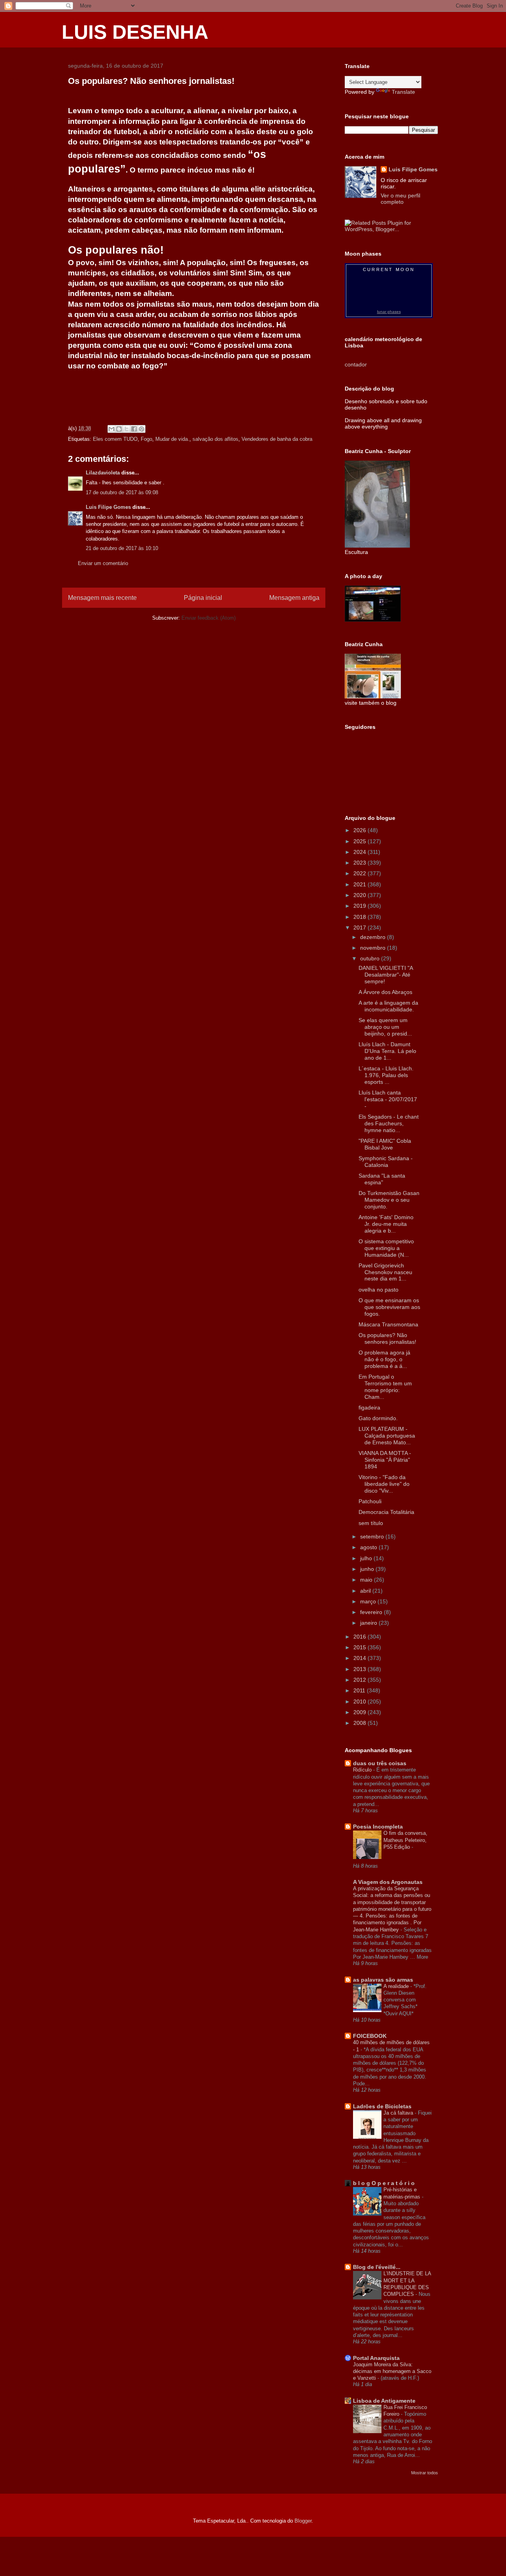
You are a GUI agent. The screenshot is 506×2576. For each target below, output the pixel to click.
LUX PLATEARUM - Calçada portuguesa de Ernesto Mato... (387, 1436)
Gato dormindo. (378, 1418)
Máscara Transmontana (388, 1324)
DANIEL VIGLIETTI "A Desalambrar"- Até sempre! (386, 975)
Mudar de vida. (172, 439)
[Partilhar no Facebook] (134, 429)
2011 (360, 1690)
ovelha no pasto (379, 1290)
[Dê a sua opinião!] (119, 429)
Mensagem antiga (294, 598)
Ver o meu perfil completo (400, 199)
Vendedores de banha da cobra (277, 439)
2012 (361, 1680)
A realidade (397, 1986)
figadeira (369, 1408)
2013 (361, 1669)
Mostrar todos (425, 2473)
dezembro (374, 937)
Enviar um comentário (103, 563)
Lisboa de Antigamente (384, 2401)
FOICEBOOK (370, 2036)
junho (368, 1569)
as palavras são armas (383, 1980)
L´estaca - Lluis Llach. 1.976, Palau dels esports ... (386, 1075)
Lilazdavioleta (103, 473)
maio (367, 1580)
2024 (361, 852)
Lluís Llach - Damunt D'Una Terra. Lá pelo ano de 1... (387, 1051)
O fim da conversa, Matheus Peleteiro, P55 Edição (405, 1840)
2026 (361, 830)
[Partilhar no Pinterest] (142, 429)
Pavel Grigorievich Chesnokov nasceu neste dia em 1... (385, 1272)
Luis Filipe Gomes (108, 507)
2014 (361, 1658)
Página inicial (203, 598)
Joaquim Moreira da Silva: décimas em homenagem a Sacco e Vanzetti (392, 2371)
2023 (361, 863)
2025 (361, 841)
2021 (361, 884)
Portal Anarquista (376, 2358)
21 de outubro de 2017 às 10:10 (122, 548)
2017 (361, 928)
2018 (361, 917)
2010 (361, 1702)
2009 (361, 1712)
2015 (361, 1647)
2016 (361, 1637)
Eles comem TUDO (115, 439)
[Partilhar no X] (126, 429)
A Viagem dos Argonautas (388, 1882)
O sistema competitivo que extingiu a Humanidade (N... (386, 1248)
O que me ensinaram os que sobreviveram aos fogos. (389, 1307)
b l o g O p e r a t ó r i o (384, 2183)
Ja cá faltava (399, 2113)
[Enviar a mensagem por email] (111, 429)
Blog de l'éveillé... (377, 2267)
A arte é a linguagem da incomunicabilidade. (388, 1006)
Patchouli (370, 1501)
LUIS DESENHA (135, 32)
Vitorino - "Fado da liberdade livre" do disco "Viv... (384, 1484)
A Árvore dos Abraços (385, 992)
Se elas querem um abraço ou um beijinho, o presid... (385, 1027)
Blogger (303, 2521)
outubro (371, 958)
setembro (373, 1536)
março (369, 1601)
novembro (374, 948)
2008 (361, 1723)
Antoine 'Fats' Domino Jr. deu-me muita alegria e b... (386, 1224)
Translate (403, 92)
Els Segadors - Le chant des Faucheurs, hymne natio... (389, 1123)
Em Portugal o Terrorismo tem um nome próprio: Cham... (385, 1387)
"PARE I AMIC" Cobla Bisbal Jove (385, 1144)
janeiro (369, 1623)
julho (367, 1558)
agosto (369, 1547)
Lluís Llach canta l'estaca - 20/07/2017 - (388, 1099)
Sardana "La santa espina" (382, 1179)
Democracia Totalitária (386, 1512)
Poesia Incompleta (378, 1827)
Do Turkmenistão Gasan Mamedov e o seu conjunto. (389, 1200)
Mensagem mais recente (102, 598)
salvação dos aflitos (215, 439)
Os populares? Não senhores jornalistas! (387, 1338)
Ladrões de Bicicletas (382, 2106)
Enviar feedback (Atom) (209, 618)
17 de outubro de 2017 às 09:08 (122, 492)
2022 (361, 873)
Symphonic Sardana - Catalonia (386, 1162)
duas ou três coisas (380, 1763)
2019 (361, 906)
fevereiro (372, 1612)
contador (356, 364)
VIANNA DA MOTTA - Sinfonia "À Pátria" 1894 (385, 1460)
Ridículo (363, 1770)
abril (366, 1591)
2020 (361, 895)
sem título (371, 1523)
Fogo (146, 439)
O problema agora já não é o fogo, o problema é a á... (384, 1359)
